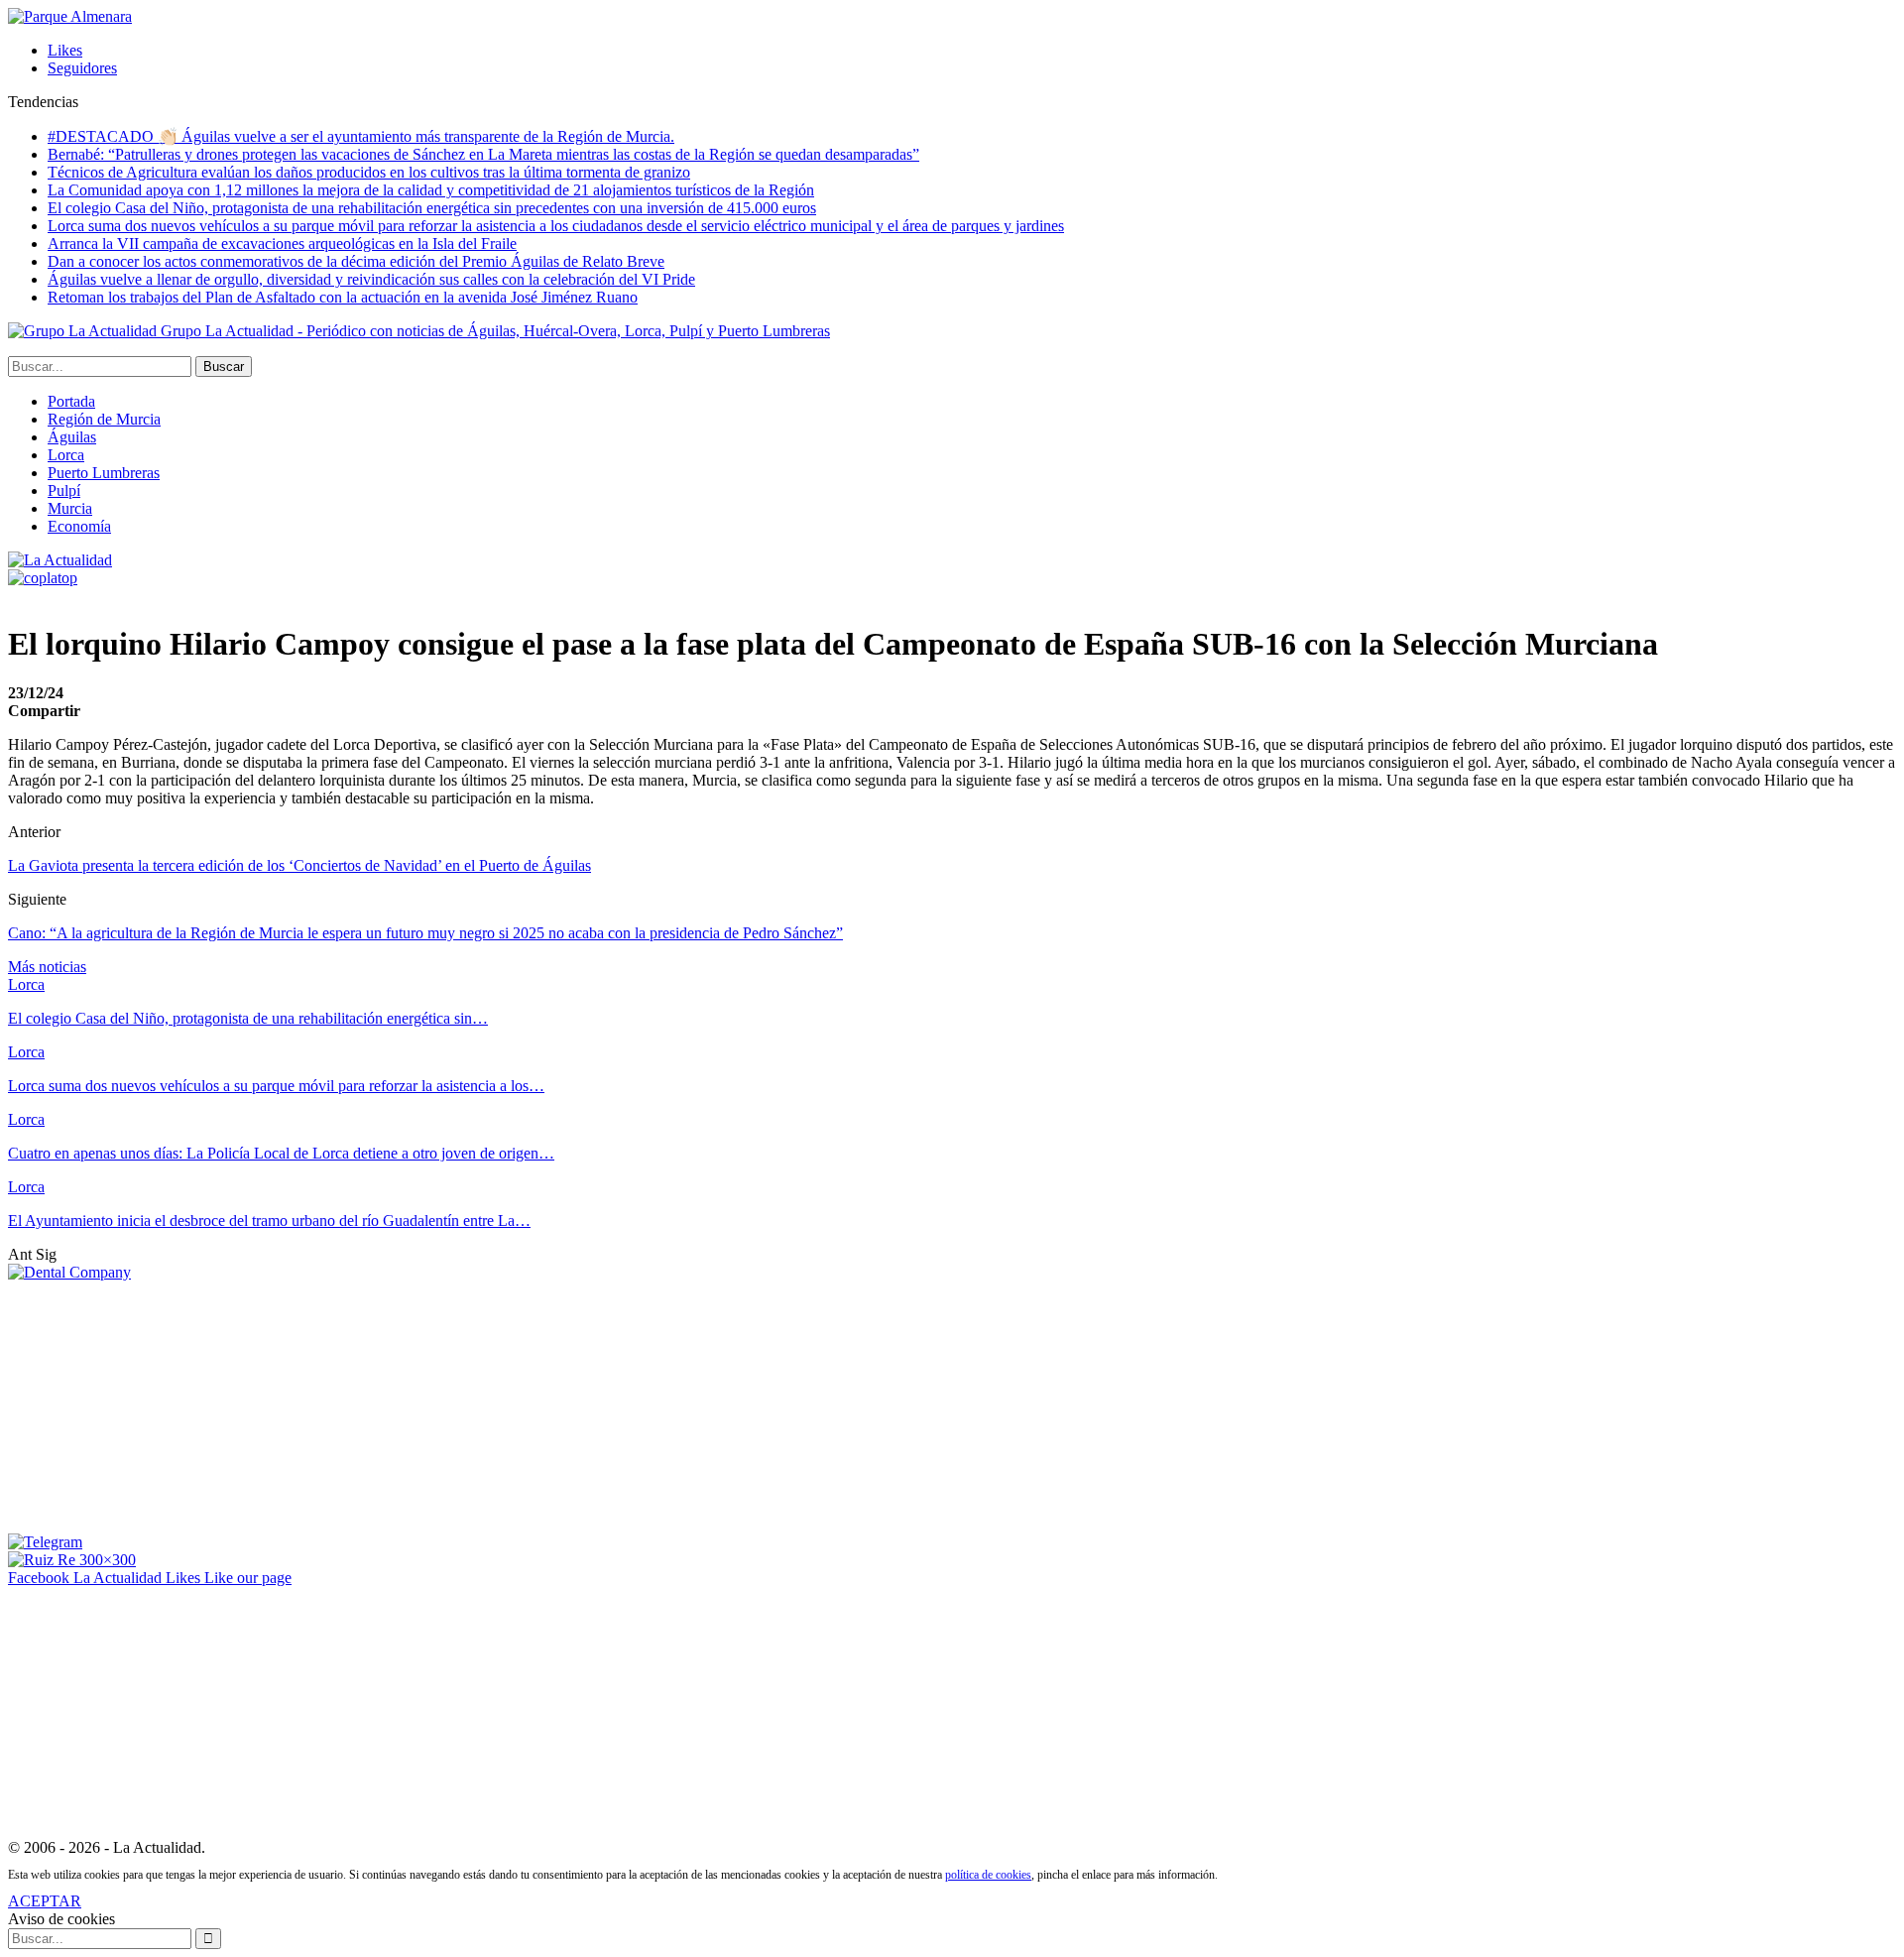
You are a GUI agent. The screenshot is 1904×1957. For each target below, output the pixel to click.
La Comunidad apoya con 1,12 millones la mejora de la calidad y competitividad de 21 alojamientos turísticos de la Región (431, 190)
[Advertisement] (157, 1406)
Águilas (72, 437)
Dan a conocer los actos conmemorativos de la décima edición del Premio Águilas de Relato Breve (356, 261)
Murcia (70, 508)
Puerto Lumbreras (104, 473)
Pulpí (64, 490)
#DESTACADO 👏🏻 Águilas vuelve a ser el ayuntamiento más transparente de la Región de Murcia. (361, 136)
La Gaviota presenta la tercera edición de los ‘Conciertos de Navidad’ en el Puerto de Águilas (299, 865)
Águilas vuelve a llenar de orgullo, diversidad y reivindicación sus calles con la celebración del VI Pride (371, 279)
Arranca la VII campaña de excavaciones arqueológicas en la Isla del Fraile (282, 244)
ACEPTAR (45, 1901)
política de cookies (988, 1875)
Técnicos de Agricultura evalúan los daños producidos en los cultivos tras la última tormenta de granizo (369, 172)
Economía (79, 526)
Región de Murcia (104, 419)
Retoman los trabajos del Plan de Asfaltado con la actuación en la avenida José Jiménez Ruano (343, 297)
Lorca (66, 455)
